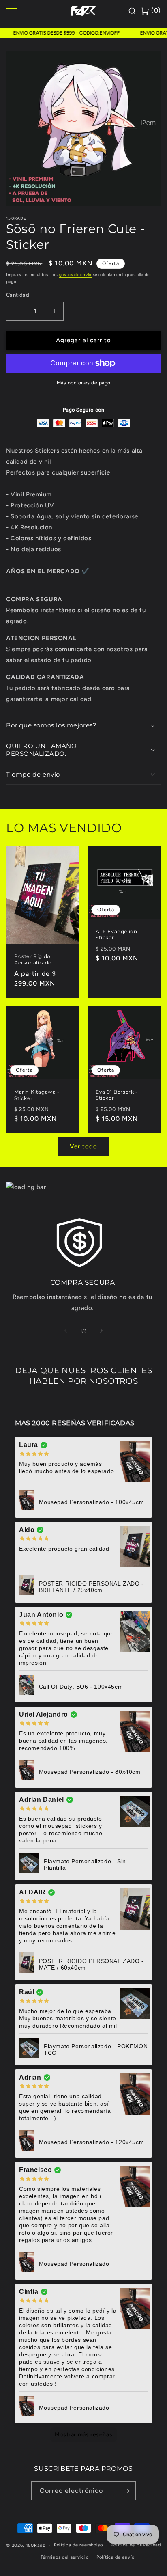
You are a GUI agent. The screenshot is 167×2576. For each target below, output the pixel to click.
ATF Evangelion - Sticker (118, 935)
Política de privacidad (136, 2545)
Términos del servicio (65, 2557)
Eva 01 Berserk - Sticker (117, 1095)
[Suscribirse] (126, 2491)
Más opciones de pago (84, 383)
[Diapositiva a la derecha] (101, 1331)
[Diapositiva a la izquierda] (66, 1331)
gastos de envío (76, 275)
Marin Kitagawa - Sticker (37, 1095)
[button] (83, 725)
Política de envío (116, 2557)
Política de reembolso (78, 2545)
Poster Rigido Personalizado (33, 959)
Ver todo (83, 1146)
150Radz (35, 2545)
